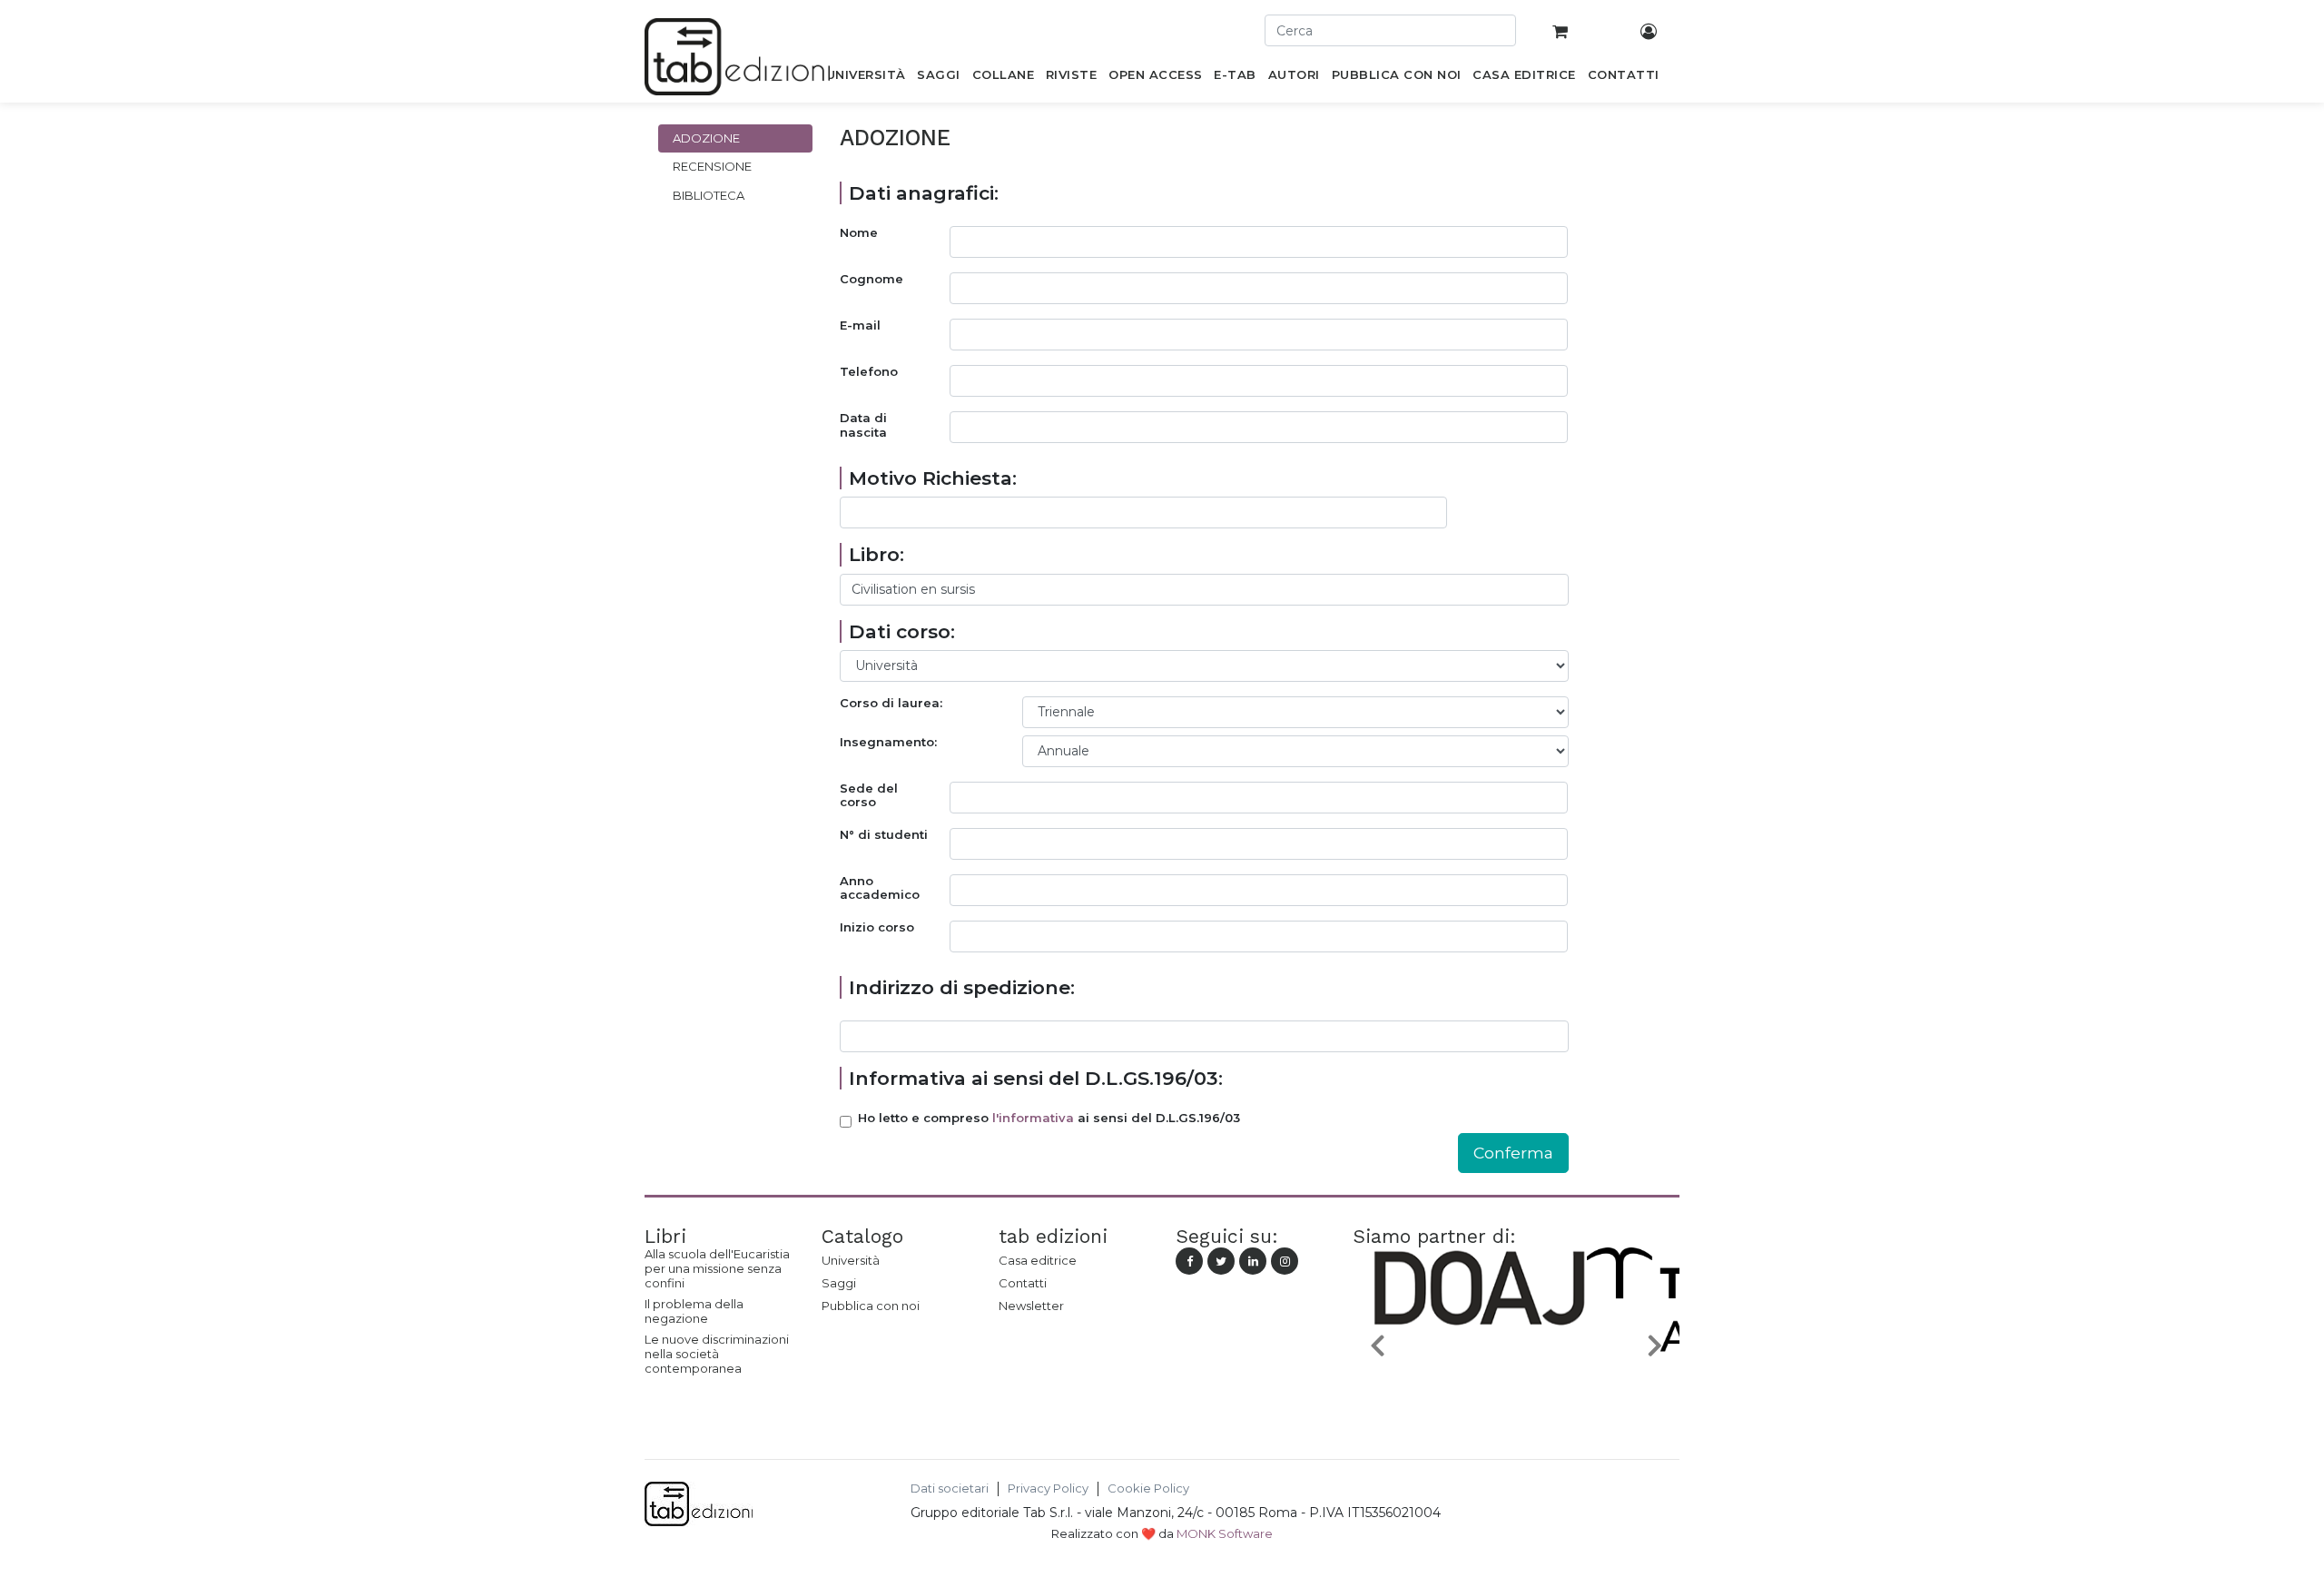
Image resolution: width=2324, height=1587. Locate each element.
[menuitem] (866, 78)
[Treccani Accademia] (1516, 1387)
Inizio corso (877, 927)
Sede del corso (869, 796)
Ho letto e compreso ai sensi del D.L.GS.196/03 (1049, 1118)
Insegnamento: (888, 742)
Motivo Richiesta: (933, 478)
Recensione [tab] (712, 166)
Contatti (1023, 1283)
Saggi (839, 1283)
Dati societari (950, 1488)
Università (851, 1260)
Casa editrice (1038, 1260)
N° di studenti (884, 835)
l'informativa (1033, 1118)
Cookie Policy (1148, 1488)
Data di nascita (863, 425)
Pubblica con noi (871, 1306)
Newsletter (1031, 1306)
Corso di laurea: (891, 703)
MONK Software (1225, 1533)
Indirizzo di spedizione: (962, 987)
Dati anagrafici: (924, 193)
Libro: (876, 554)
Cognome (871, 279)
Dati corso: (902, 631)
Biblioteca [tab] (709, 195)
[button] (1377, 1344)
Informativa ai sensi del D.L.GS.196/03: (1036, 1078)
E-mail (860, 325)
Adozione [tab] (706, 138)
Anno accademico (880, 888)
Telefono (869, 372)
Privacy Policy (1048, 1488)
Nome (859, 233)
